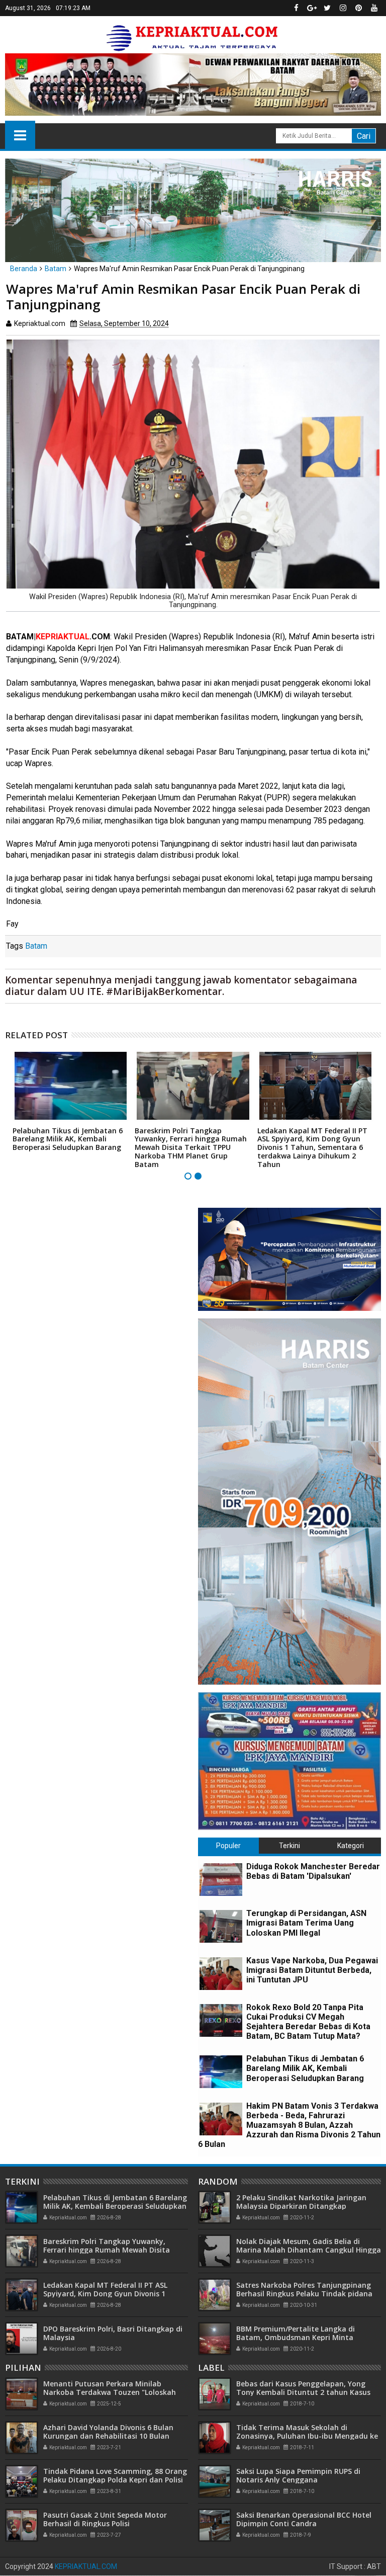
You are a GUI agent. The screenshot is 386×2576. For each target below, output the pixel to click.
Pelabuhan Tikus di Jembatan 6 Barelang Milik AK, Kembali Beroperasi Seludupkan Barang (68, 1139)
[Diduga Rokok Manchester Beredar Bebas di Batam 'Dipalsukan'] (221, 1880)
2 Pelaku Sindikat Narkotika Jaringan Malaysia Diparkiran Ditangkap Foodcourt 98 (301, 2206)
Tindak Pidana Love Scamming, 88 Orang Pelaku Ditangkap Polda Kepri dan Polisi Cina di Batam (115, 2480)
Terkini (289, 1846)
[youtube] (374, 8)
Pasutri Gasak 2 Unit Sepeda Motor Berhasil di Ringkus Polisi (105, 2519)
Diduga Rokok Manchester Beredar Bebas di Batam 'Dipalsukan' (313, 1871)
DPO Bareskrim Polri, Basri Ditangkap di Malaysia (113, 2333)
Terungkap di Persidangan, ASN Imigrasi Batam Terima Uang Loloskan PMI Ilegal (306, 1923)
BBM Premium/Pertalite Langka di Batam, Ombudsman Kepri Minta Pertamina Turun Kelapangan (296, 2337)
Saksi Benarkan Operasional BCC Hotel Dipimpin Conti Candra (304, 2519)
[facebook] (296, 8)
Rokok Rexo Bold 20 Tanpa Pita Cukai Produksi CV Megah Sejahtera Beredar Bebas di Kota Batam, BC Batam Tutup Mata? (308, 2022)
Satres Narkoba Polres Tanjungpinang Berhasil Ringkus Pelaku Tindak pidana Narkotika (304, 2294)
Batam (36, 946)
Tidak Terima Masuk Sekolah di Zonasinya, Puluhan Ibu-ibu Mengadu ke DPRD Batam (307, 2436)
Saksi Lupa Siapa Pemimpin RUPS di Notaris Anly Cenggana (298, 2475)
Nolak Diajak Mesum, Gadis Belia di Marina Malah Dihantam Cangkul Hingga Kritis (309, 2250)
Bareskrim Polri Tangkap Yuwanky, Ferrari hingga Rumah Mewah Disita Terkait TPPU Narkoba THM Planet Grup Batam (191, 1147)
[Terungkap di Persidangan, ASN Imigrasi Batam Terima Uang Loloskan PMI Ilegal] (221, 1926)
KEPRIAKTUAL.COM (86, 2566)
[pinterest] (358, 8)
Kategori (351, 1846)
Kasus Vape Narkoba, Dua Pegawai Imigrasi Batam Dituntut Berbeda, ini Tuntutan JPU (312, 1970)
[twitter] (327, 8)
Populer (228, 1846)
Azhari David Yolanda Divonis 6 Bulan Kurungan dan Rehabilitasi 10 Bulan (108, 2432)
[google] (312, 8)
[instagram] (343, 8)
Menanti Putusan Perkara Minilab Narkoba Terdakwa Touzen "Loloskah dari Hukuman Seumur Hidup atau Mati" (115, 2392)
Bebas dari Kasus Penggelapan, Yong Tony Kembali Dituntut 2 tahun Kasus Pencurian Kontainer (303, 2392)
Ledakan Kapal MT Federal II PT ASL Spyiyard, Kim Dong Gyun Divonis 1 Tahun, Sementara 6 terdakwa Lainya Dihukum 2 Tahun (312, 1147)
